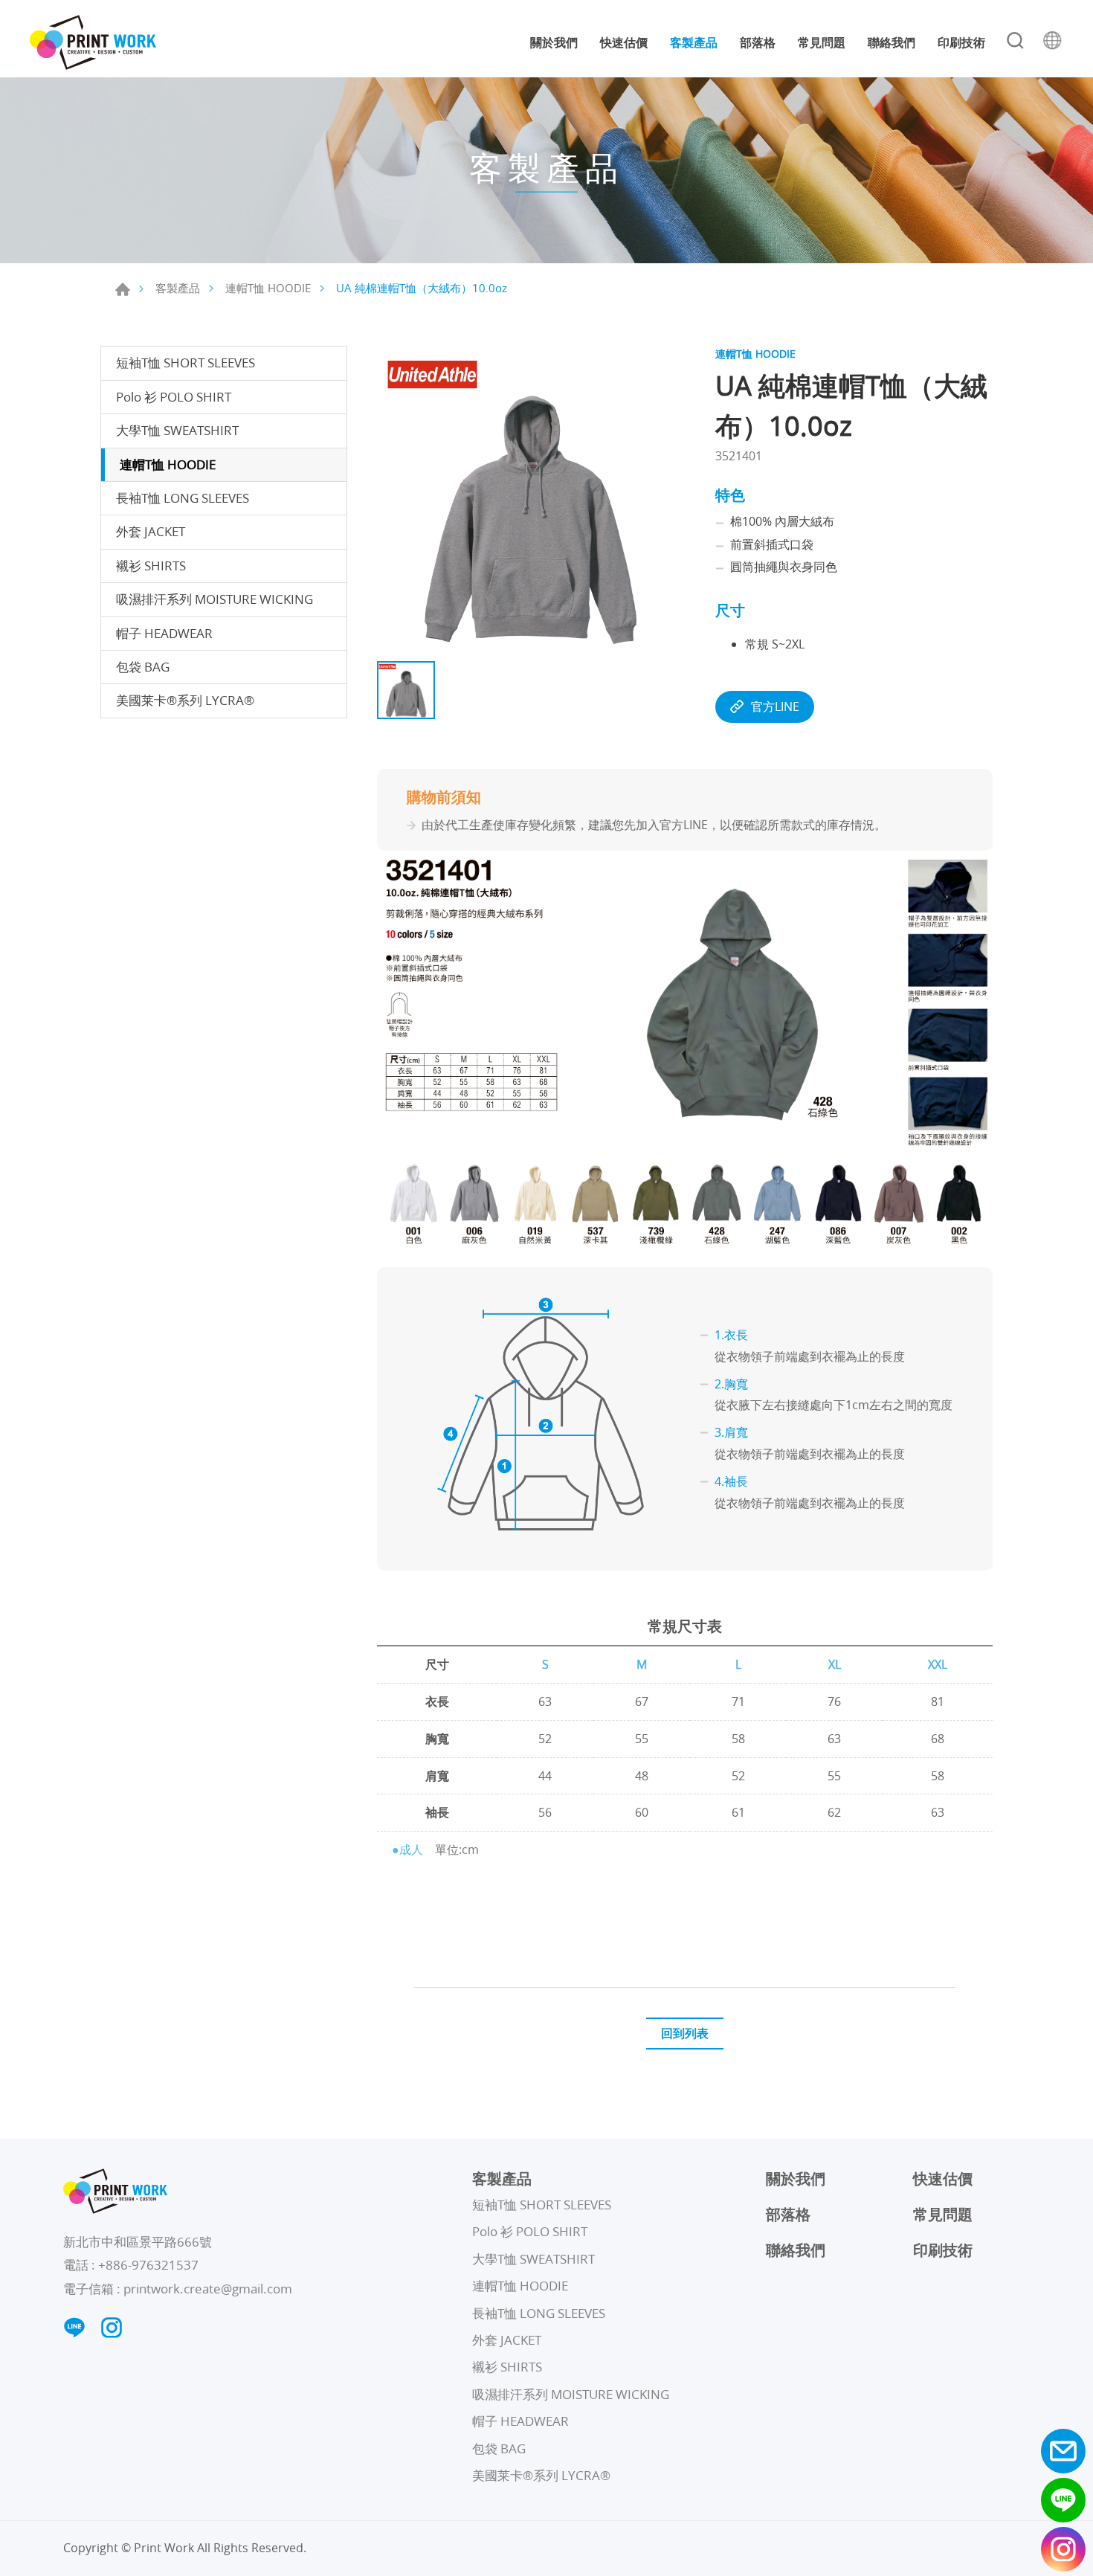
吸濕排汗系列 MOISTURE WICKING (215, 599)
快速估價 (624, 42)
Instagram (1063, 2549)
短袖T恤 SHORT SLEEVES (186, 363)
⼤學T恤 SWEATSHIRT (177, 430)
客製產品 (694, 42)
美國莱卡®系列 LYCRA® (185, 700)
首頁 (123, 289)
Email (1063, 2451)
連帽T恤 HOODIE (268, 288)
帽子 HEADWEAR (164, 633)
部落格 (758, 42)
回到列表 (685, 2033)
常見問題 (822, 42)
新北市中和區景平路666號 (138, 2242)
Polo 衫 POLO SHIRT (174, 397)
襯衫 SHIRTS (151, 566)
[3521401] (531, 500)
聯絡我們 (892, 42)
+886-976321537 (148, 2265)
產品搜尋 (1015, 42)
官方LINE (775, 706)
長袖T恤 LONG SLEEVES (183, 498)
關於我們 (554, 42)
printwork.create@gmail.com (208, 2289)
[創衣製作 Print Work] (93, 42)
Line (1063, 2500)
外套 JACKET (151, 531)
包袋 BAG (143, 667)
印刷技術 (961, 42)
